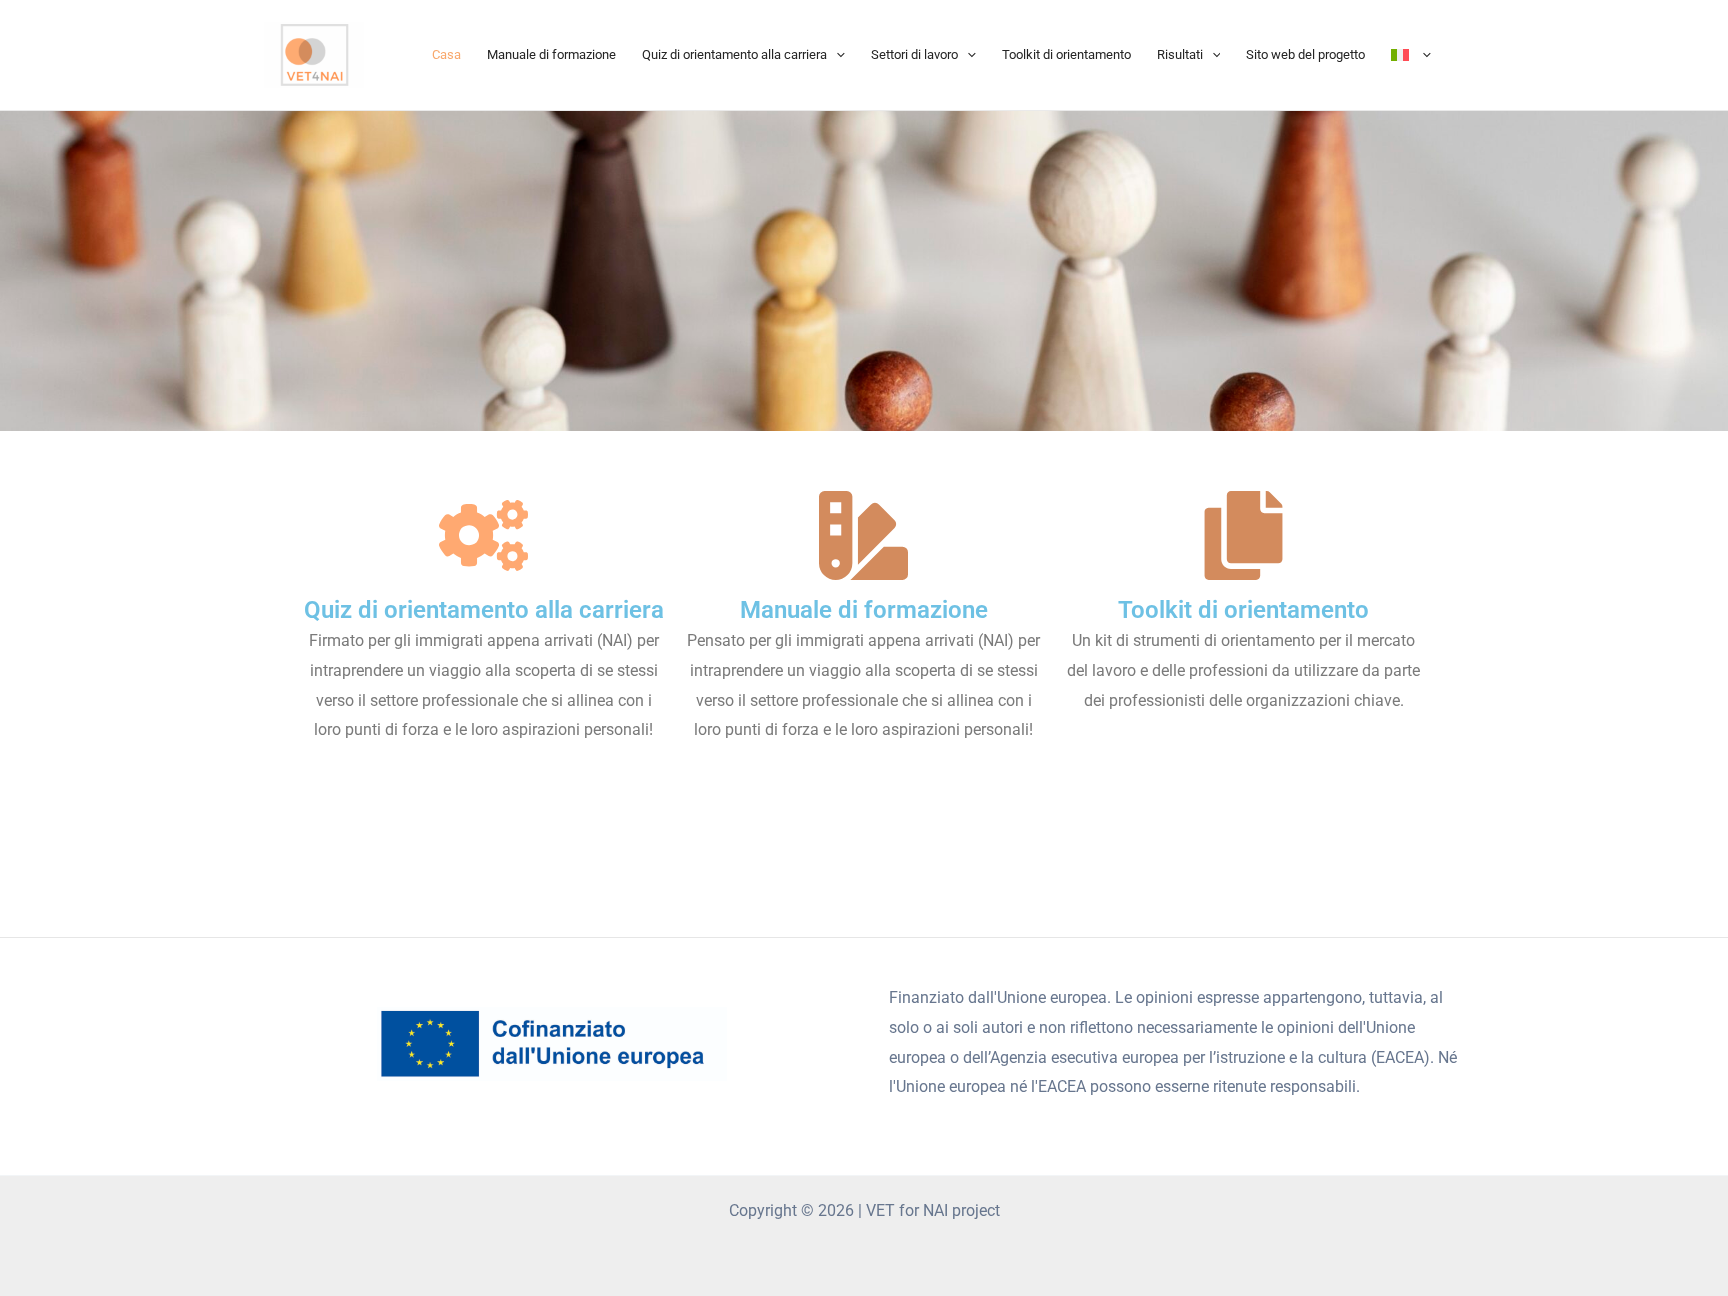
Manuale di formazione (551, 54)
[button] (836, 55)
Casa (446, 54)
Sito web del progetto (1305, 54)
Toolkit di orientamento (1066, 54)
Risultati (1180, 54)
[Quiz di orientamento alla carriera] (483, 535)
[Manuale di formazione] (863, 535)
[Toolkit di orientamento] (1243, 535)
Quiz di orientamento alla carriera (734, 54)
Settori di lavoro (914, 54)
